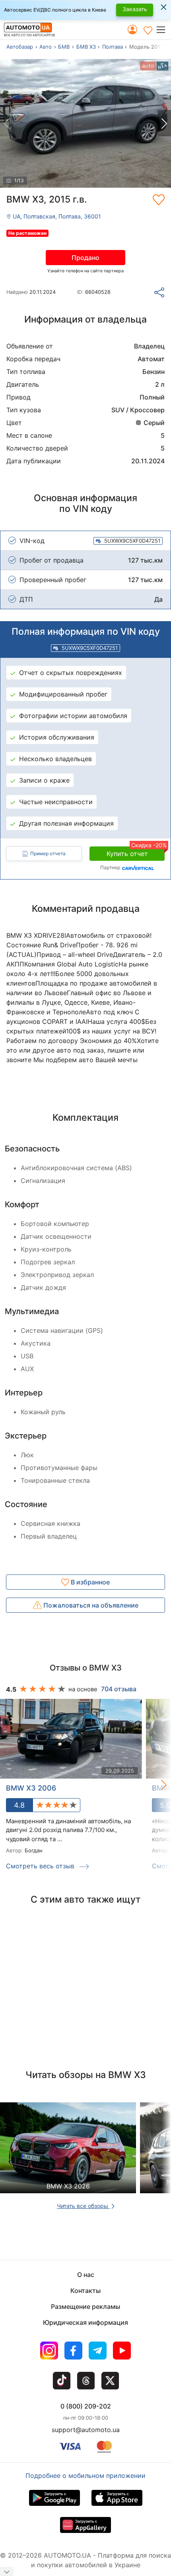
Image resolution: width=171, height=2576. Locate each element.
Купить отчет (136, 852)
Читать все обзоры (83, 2206)
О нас (86, 2275)
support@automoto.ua (86, 2430)
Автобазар (20, 47)
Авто (46, 47)
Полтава (113, 47)
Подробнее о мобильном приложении (85, 2476)
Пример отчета (48, 853)
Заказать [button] (135, 9)
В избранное (89, 1582)
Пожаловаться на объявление (90, 1605)
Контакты (85, 2291)
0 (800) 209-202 (86, 2406)
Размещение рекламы (85, 2306)
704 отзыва (119, 1689)
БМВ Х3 (86, 47)
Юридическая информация (85, 2322)
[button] (163, 30)
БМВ (64, 47)
